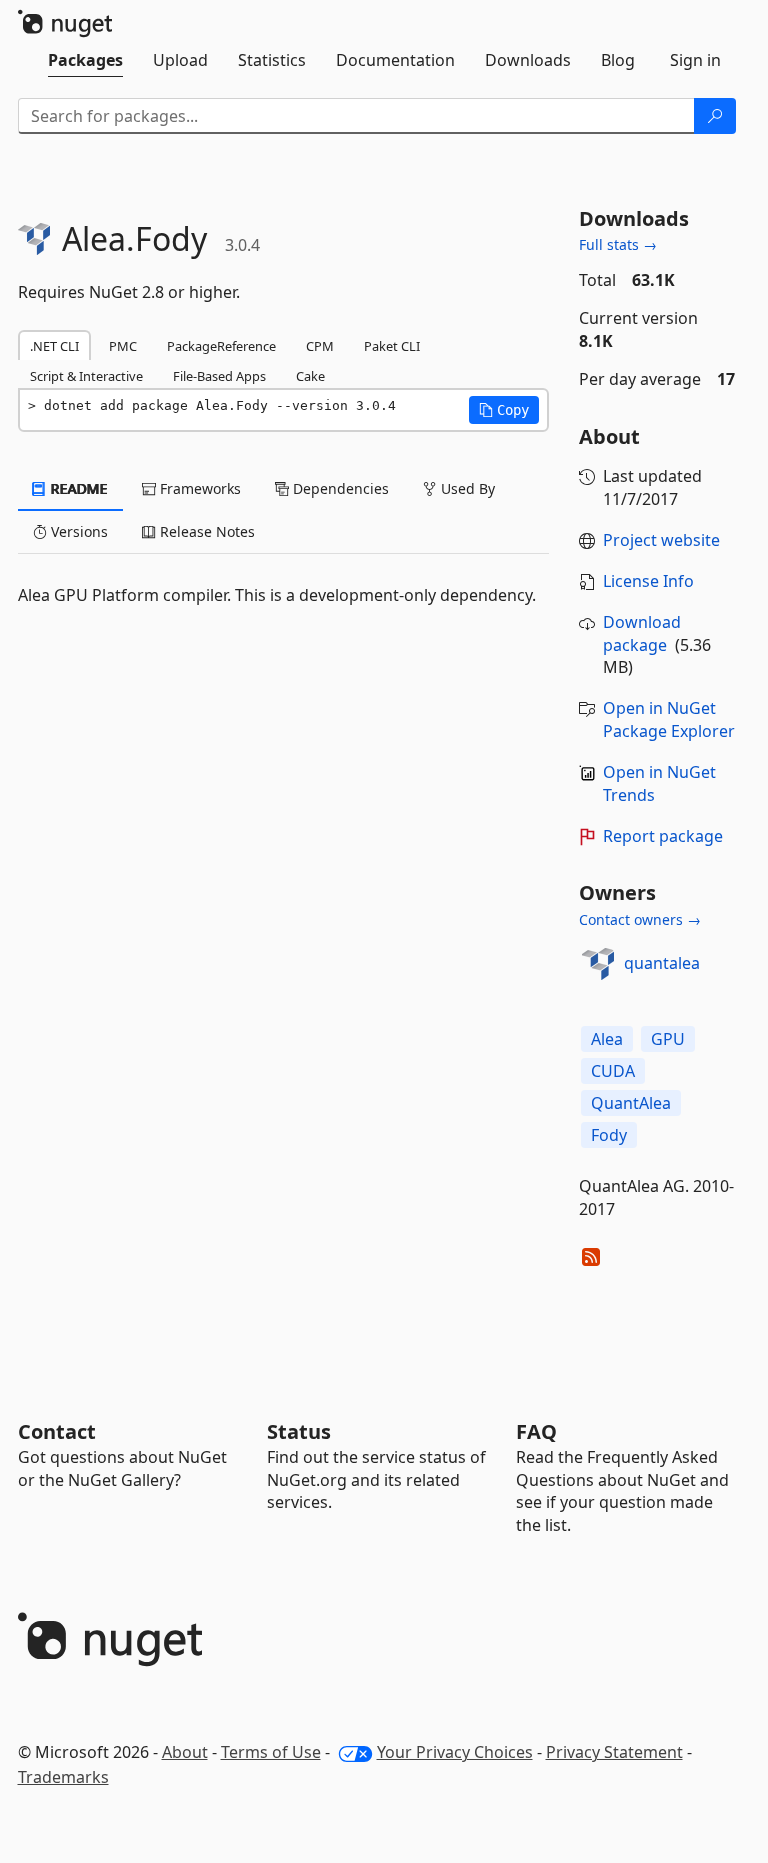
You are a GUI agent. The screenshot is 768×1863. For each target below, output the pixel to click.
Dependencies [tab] (339, 488)
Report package (663, 836)
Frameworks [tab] (198, 488)
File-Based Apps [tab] (219, 376)
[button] (504, 410)
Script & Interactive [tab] (86, 376)
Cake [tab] (310, 376)
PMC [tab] (123, 346)
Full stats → (618, 244)
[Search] (715, 116)
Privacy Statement (614, 1752)
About (185, 1752)
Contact (57, 1431)
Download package (642, 633)
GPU (668, 1039)
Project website (661, 540)
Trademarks (63, 1777)
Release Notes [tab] (205, 531)
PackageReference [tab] (221, 346)
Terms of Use (271, 1752)
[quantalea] (598, 964)
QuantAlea (631, 1103)
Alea (607, 1039)
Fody (609, 1135)
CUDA (613, 1071)
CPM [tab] (320, 346)
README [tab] (77, 488)
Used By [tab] (466, 488)
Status (299, 1431)
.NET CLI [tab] (54, 346)
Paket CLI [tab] (392, 346)
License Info (648, 581)
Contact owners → (640, 919)
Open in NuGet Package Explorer (669, 719)
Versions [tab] (77, 531)
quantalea (662, 963)
